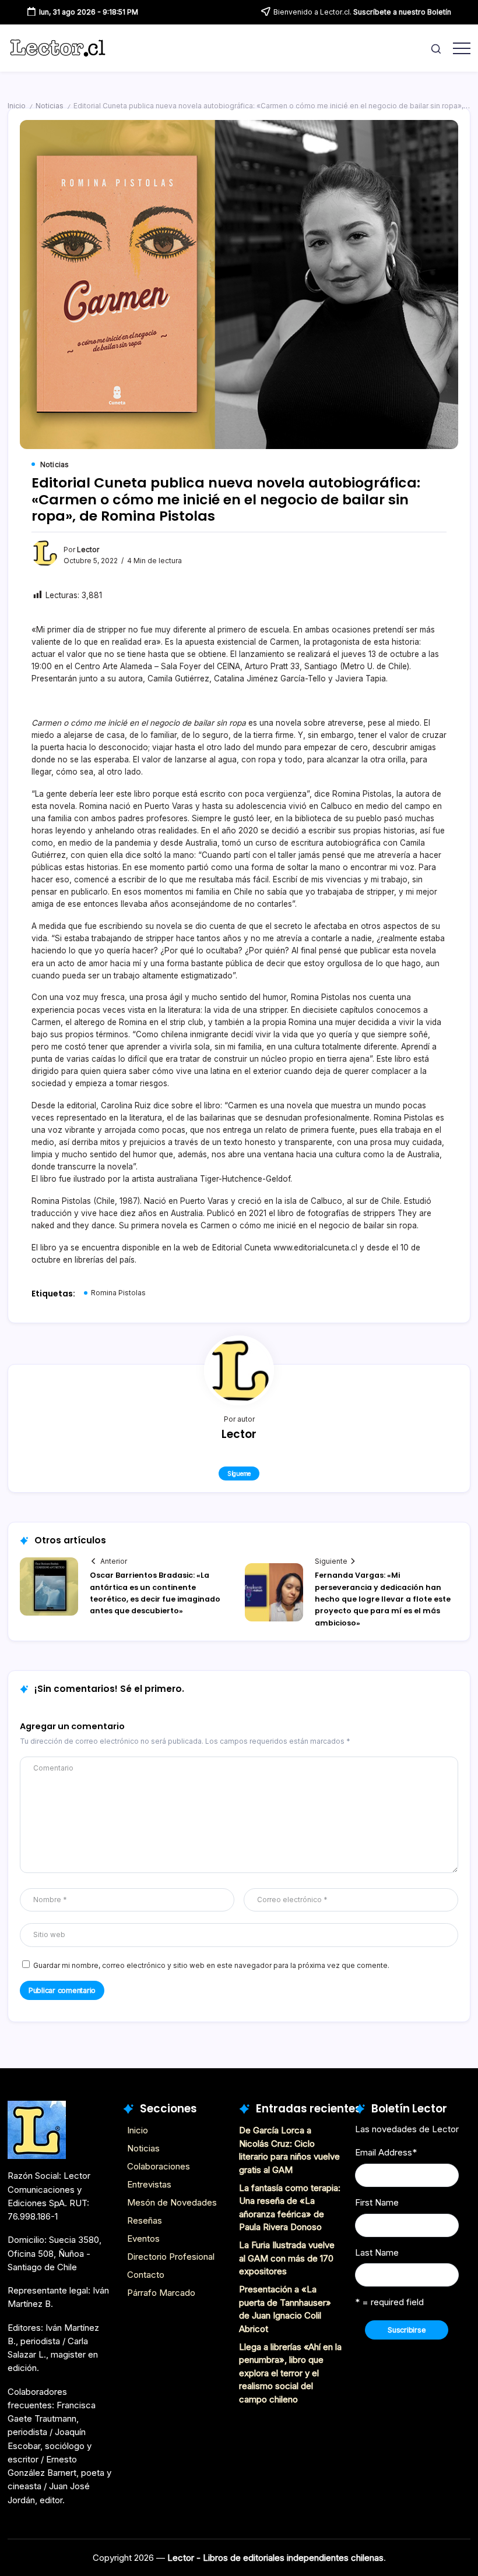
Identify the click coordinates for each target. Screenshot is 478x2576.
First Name (377, 2202)
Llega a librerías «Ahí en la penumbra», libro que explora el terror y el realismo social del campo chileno (290, 2373)
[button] (436, 48)
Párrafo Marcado (161, 2293)
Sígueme (239, 1473)
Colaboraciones (159, 2166)
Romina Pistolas (118, 1293)
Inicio (17, 106)
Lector (88, 550)
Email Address (386, 2152)
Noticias (50, 106)
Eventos (143, 2238)
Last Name (377, 2252)
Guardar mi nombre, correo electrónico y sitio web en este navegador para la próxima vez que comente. (211, 1966)
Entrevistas (149, 2184)
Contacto (146, 2275)
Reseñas (145, 2220)
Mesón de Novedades (172, 2202)
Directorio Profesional (171, 2257)
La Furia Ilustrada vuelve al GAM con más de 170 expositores (287, 2258)
